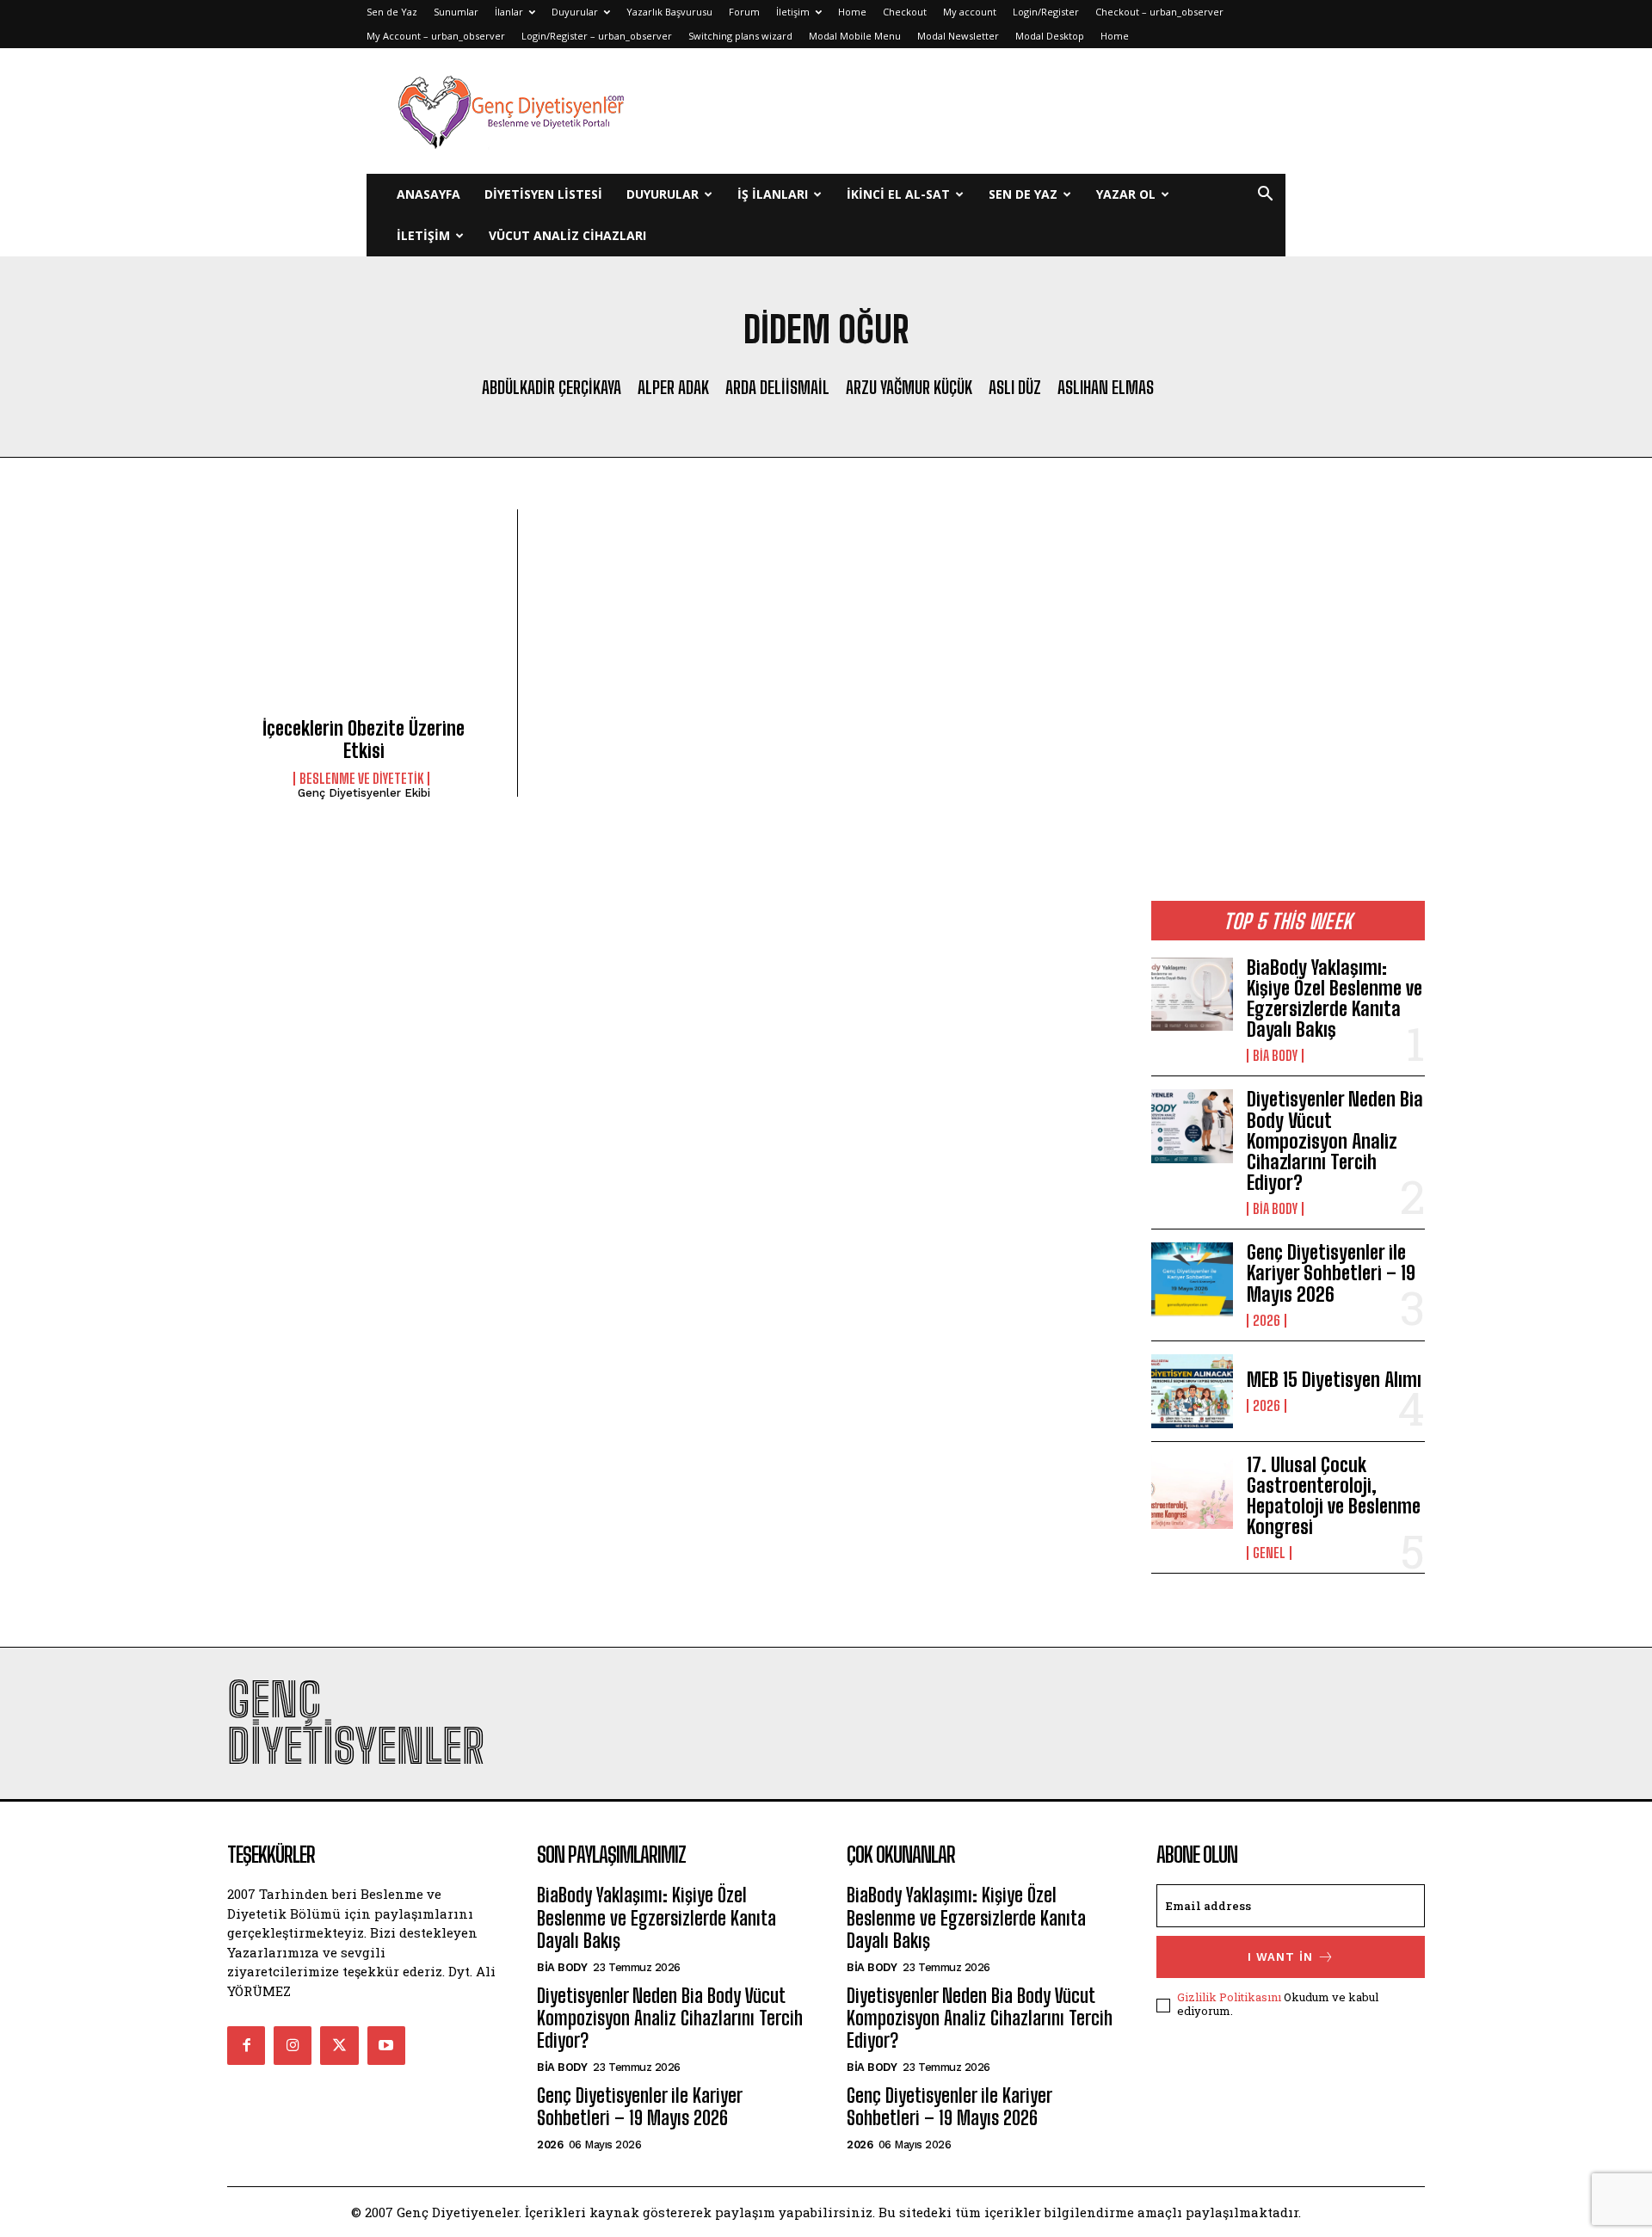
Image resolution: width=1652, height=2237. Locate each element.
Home (852, 12)
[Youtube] (386, 2045)
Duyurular (575, 12)
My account (970, 12)
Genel (1269, 1553)
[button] (1265, 196)
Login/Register (1046, 12)
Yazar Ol (1126, 194)
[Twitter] (339, 2045)
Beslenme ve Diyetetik (361, 779)
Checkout (905, 12)
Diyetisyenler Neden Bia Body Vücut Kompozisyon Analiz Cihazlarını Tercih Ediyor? (1335, 1141)
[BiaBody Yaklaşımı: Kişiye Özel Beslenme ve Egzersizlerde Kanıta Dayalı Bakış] (1192, 995)
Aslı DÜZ (1015, 387)
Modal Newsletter (958, 36)
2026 (1267, 1321)
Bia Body (1275, 1056)
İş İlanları (773, 194)
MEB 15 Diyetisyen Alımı (1334, 1380)
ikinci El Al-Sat (898, 194)
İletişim (793, 12)
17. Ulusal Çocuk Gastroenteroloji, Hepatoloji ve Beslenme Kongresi (1334, 1496)
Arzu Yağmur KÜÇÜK (909, 387)
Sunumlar (456, 12)
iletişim (423, 235)
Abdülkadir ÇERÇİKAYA (552, 387)
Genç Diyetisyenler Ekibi (364, 793)
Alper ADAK (673, 387)
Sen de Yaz (392, 12)
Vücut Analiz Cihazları (567, 235)
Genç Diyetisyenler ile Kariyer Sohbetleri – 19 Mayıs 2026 (1331, 1273)
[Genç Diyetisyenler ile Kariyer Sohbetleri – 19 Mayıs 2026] (1192, 1279)
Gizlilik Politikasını (1229, 1997)
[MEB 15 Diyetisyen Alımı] (1192, 1391)
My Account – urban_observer (436, 36)
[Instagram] (293, 2045)
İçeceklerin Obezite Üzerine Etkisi (364, 740)
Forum (744, 12)
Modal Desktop (1050, 36)
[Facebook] (246, 2045)
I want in (1280, 1957)
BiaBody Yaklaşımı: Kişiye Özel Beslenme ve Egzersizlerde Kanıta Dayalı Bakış (1335, 999)
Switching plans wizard (740, 36)
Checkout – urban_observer (1159, 12)
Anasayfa (428, 194)
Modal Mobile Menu (855, 36)
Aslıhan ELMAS (1106, 387)
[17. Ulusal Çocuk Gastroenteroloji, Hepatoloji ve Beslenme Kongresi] (1192, 1492)
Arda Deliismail (777, 387)
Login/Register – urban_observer (597, 36)
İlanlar (509, 12)
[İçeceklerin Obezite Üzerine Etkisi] (364, 619)
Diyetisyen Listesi (543, 194)
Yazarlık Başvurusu (669, 12)
